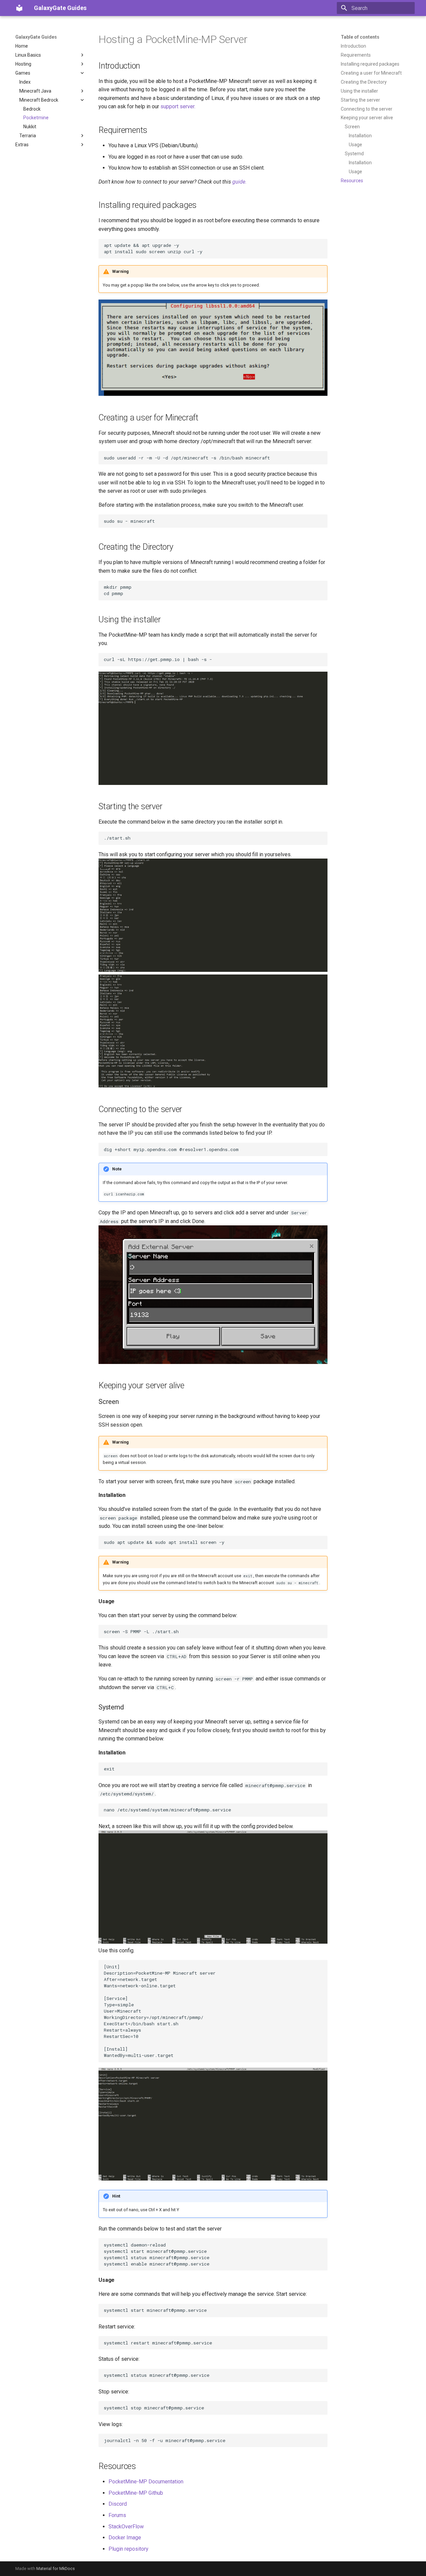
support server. (178, 106)
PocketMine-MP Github (136, 2493)
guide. (239, 182)
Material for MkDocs (56, 2569)
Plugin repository (128, 2549)
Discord (118, 2504)
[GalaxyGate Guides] (19, 8)
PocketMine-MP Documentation (146, 2482)
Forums (117, 2515)
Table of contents (360, 37)
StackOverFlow (126, 2527)
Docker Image (125, 2538)
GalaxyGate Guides (36, 37)
